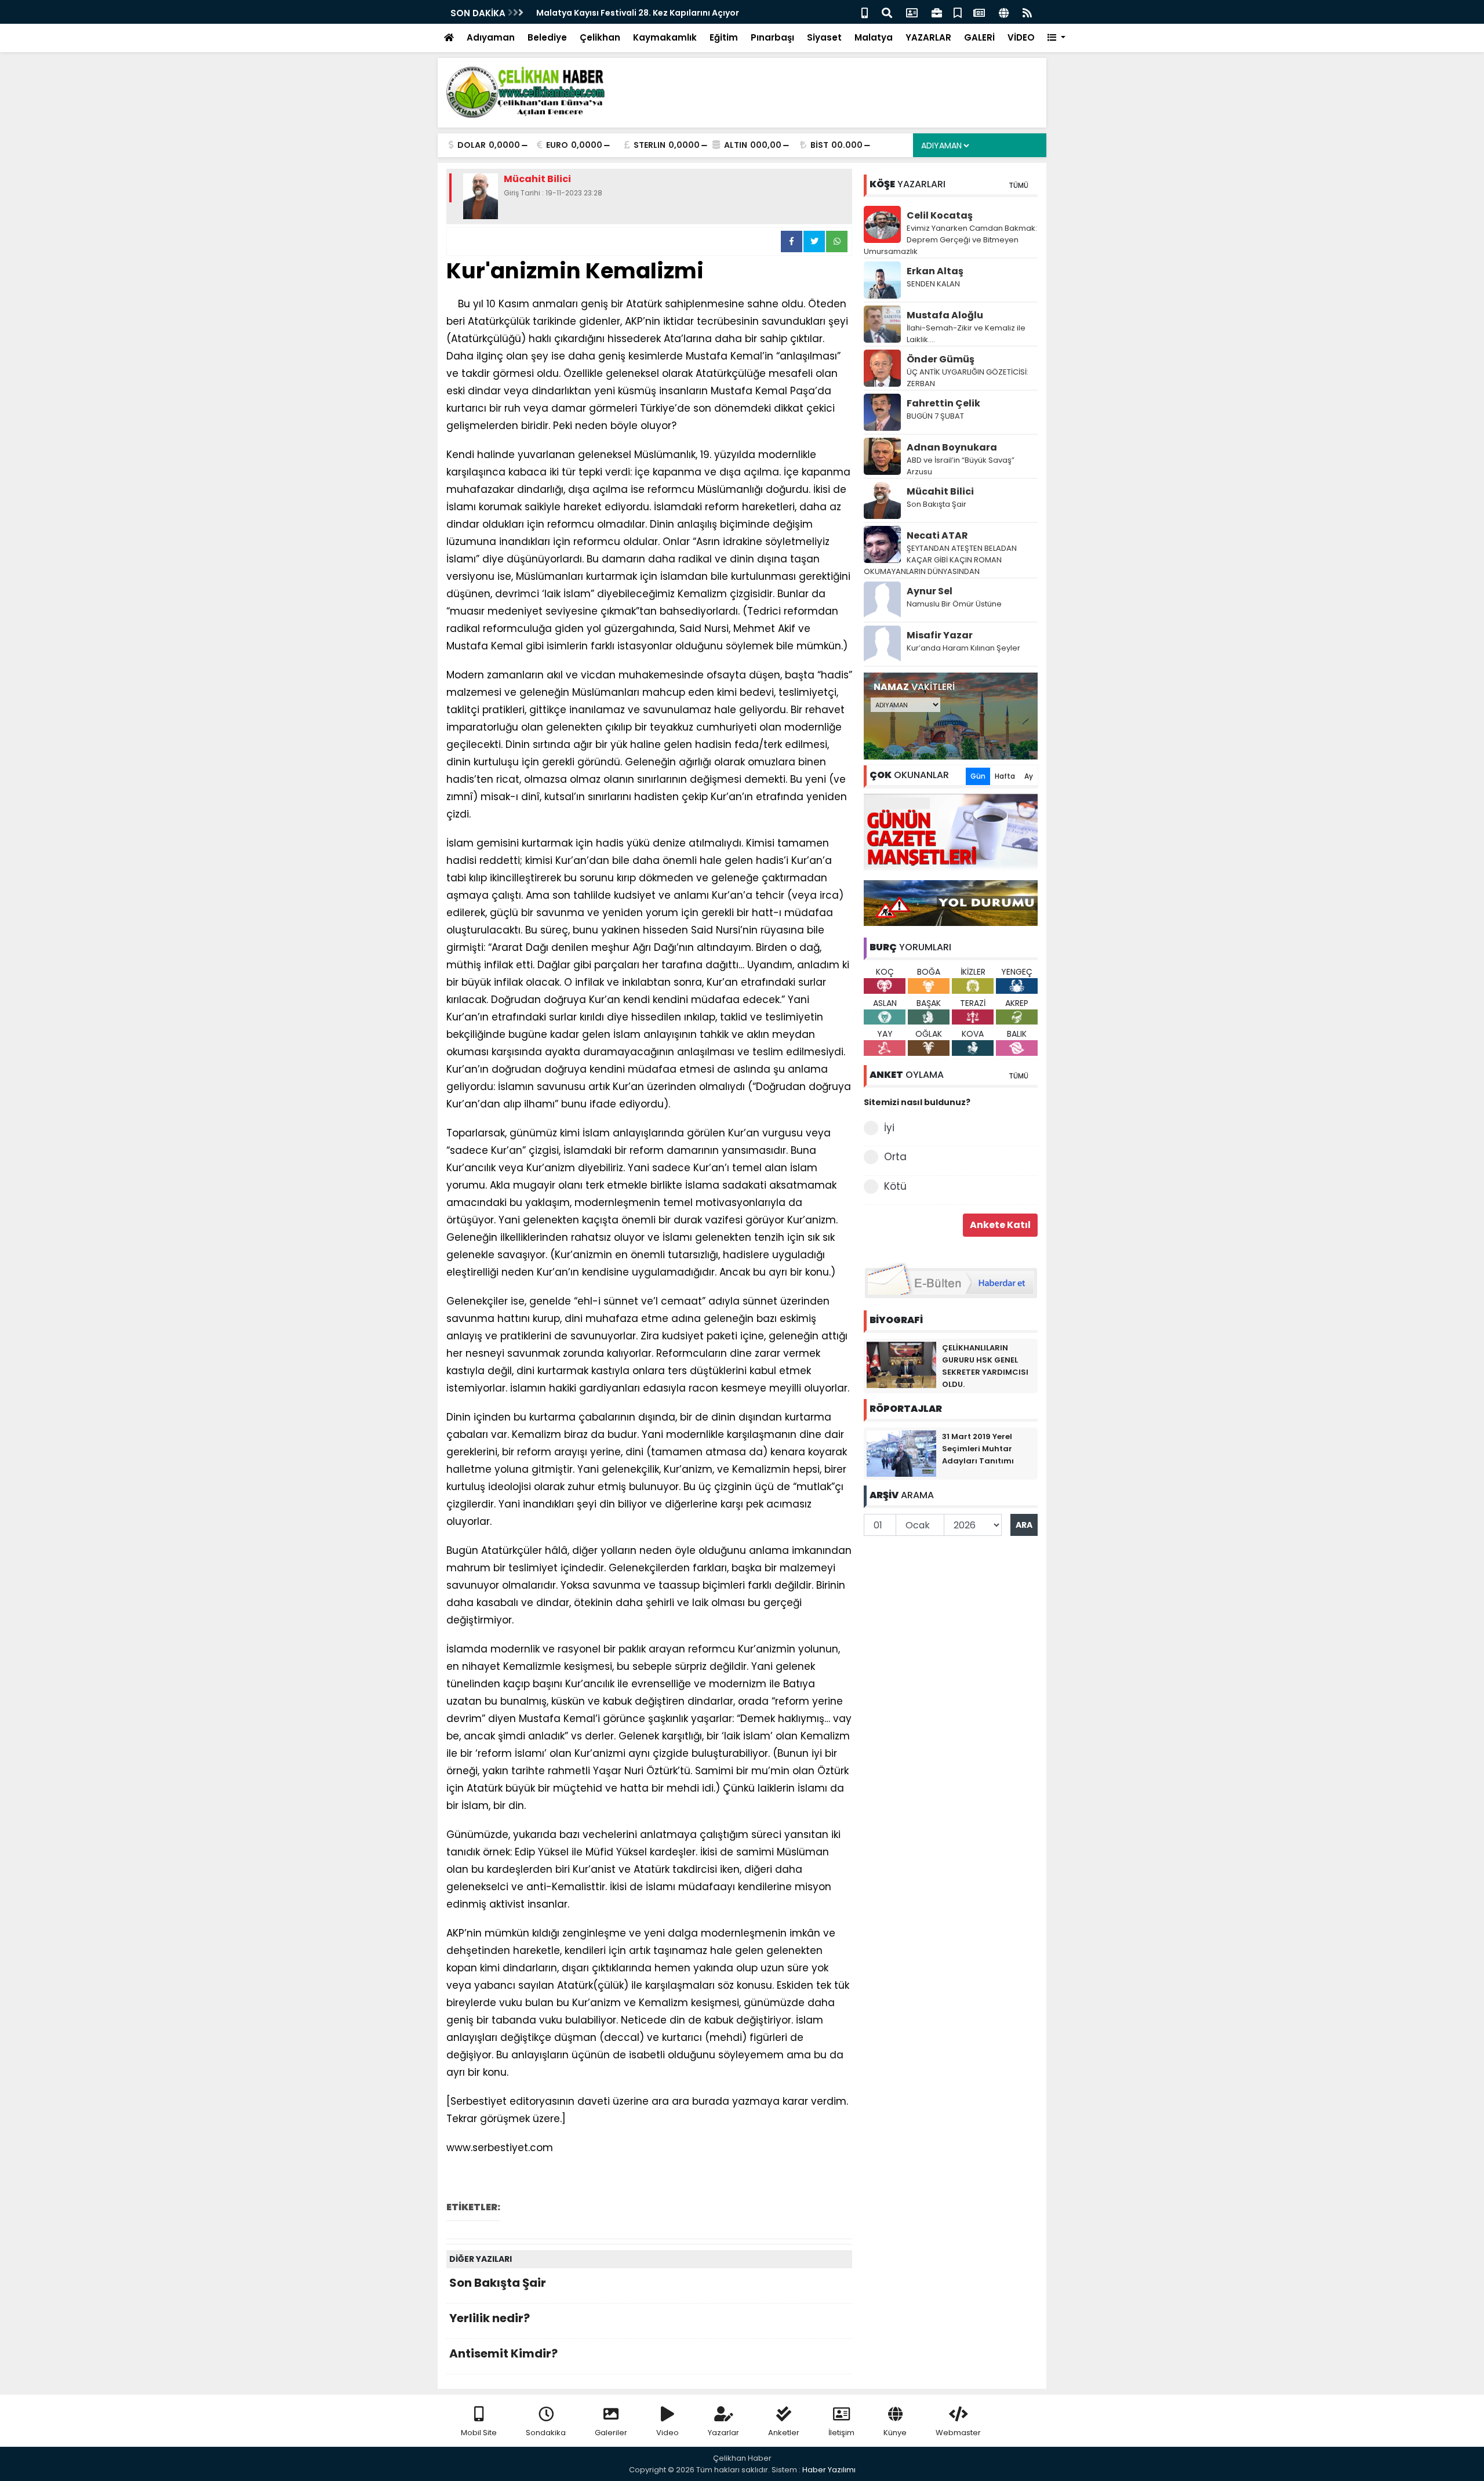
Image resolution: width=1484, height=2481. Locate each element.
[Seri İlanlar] (958, 12)
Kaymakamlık (665, 37)
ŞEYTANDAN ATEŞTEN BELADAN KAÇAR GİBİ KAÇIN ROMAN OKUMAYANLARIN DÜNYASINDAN (940, 560)
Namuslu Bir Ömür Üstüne (954, 604)
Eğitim (724, 37)
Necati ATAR (937, 535)
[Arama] (887, 12)
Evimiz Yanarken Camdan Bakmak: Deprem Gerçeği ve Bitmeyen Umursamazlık (950, 240)
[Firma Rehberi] (937, 12)
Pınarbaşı (772, 37)
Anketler (784, 2433)
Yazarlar (723, 2433)
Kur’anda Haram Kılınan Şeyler (963, 648)
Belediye (547, 37)
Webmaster (958, 2433)
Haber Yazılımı (829, 2470)
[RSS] (1027, 12)
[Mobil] (865, 12)
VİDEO (1021, 37)
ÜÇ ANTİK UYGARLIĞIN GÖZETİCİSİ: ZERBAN (967, 378)
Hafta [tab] (1005, 776)
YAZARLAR (928, 37)
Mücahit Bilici (940, 491)
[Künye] (1004, 12)
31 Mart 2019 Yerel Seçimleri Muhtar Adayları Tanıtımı (978, 1449)
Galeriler (611, 2433)
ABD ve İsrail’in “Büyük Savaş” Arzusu (961, 466)
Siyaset (824, 37)
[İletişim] (912, 12)
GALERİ (979, 37)
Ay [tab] (1029, 776)
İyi (889, 1128)
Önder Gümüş (941, 359)
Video (668, 2433)
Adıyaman (491, 37)
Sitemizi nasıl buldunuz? (917, 1102)
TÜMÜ (1019, 185)
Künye (895, 2433)
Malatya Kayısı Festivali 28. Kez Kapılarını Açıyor (638, 13)
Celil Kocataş (940, 215)
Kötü (895, 1186)
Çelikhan (600, 37)
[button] (1056, 38)
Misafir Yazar (940, 635)
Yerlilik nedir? (490, 2318)
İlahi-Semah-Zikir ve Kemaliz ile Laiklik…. (966, 334)
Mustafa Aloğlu (945, 315)
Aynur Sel (930, 591)
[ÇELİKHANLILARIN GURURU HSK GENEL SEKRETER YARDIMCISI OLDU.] (901, 1364)
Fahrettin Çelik (943, 403)
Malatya (874, 37)
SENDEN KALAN (933, 284)
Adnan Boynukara (952, 447)
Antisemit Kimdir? (503, 2353)
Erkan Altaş (935, 271)
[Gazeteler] (979, 12)
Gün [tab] (978, 776)
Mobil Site (479, 2433)
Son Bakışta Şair (498, 2283)
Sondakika (546, 2433)
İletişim (841, 2433)
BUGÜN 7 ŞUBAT (935, 416)
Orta (895, 1157)
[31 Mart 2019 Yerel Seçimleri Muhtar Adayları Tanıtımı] (901, 1453)
